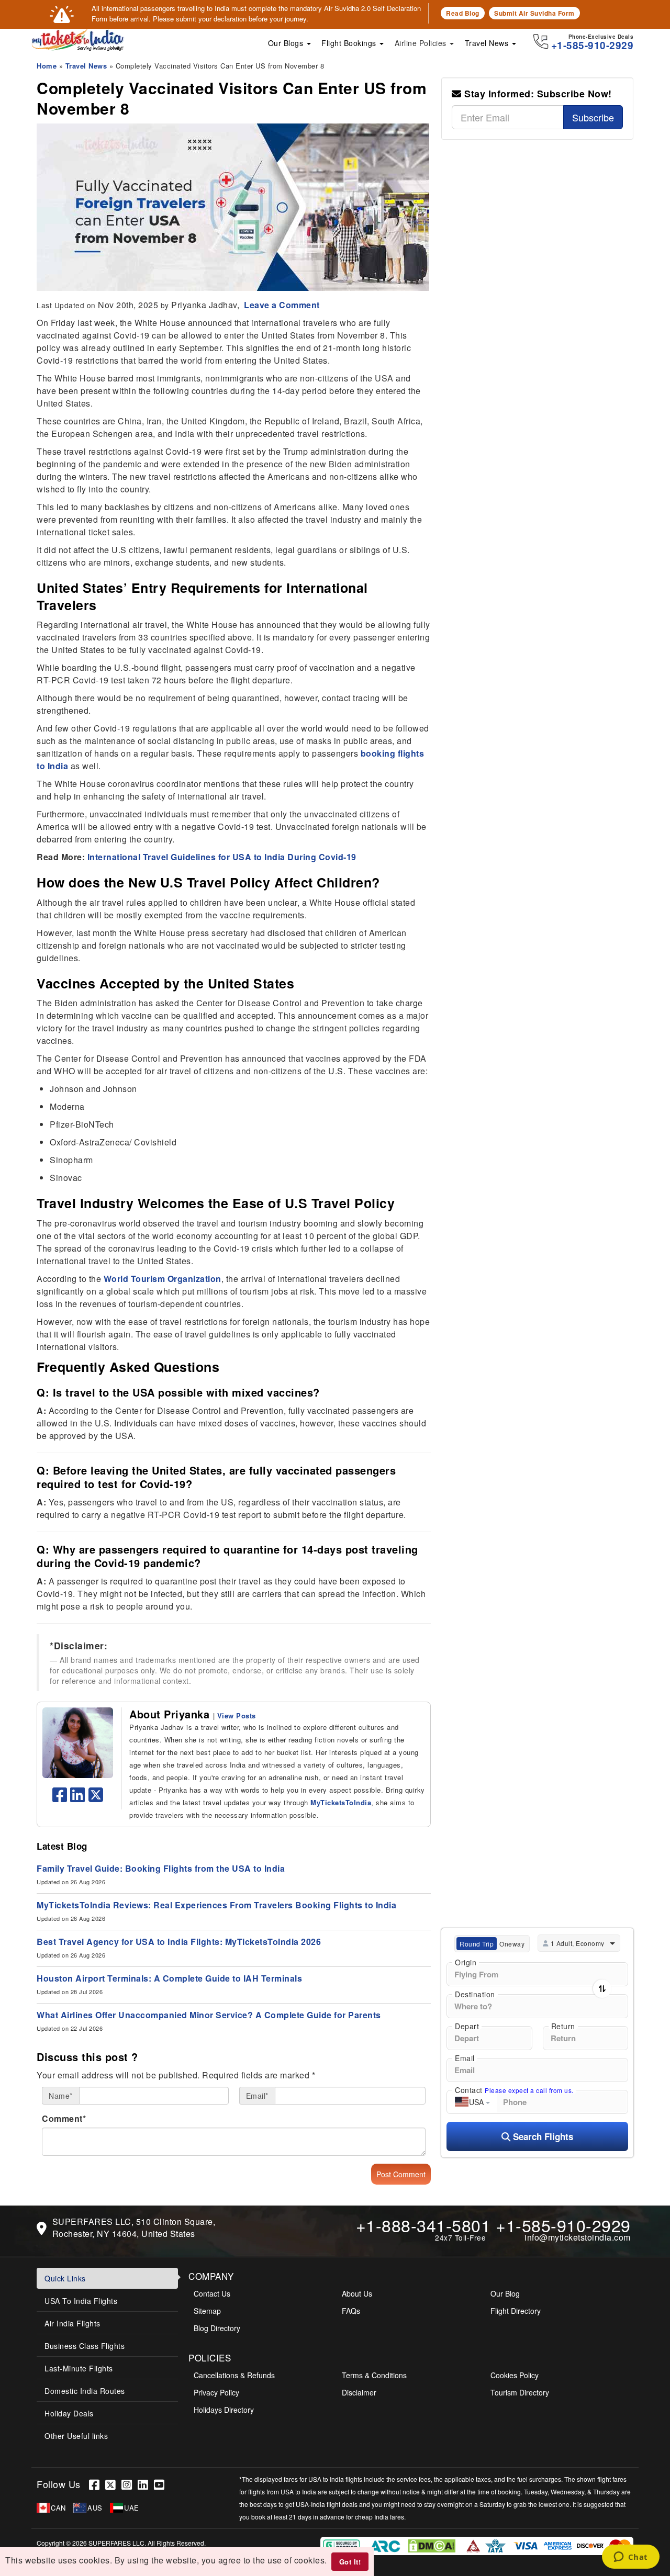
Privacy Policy (216, 2392)
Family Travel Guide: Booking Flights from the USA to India (161, 1868)
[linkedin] (78, 1798)
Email (465, 2058)
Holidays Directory (224, 2410)
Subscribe (593, 117)
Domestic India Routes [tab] (85, 2391)
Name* (61, 2096)
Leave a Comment (281, 305)
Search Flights (542, 2136)
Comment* (64, 2118)
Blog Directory (217, 2328)
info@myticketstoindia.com (578, 2237)
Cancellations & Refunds (234, 2375)
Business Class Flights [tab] (85, 2346)
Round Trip (477, 1944)
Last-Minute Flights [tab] (79, 2368)
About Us (357, 2293)
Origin (466, 1962)
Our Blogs (287, 43)
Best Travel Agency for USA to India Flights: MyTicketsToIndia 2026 (179, 1942)
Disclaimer (359, 2392)
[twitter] (96, 1798)
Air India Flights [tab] (72, 2323)
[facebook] (60, 1798)
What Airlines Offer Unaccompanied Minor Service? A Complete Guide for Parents (209, 2015)
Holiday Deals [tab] (69, 2413)
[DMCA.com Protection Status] (433, 2545)
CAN (58, 2508)
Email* (257, 2096)
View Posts (237, 1716)
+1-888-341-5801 (423, 2225)
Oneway (512, 1944)
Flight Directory (516, 2311)
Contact (514, 2090)
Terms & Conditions (374, 2375)
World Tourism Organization (163, 1279)
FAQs (351, 2311)
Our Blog (505, 2293)
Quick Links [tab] (65, 2278)
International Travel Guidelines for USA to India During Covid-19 (222, 857)
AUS (95, 2508)
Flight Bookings (350, 43)
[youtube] (161, 2484)
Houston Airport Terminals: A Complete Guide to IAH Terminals (169, 1978)
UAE (132, 2508)
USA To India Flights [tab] (81, 2301)
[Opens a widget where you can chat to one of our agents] (630, 2558)
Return (563, 2026)
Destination (475, 1994)
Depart (467, 2026)
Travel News (488, 43)
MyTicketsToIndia (341, 1802)
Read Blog (463, 13)
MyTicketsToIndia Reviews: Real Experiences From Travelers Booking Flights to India (216, 1905)
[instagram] (130, 2484)
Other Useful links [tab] (76, 2436)
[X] (113, 2484)
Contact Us (212, 2293)
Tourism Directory (520, 2392)
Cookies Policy (515, 2375)
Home (47, 66)
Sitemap (207, 2311)
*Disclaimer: (79, 1646)
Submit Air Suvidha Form (534, 13)
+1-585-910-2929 (563, 2225)
